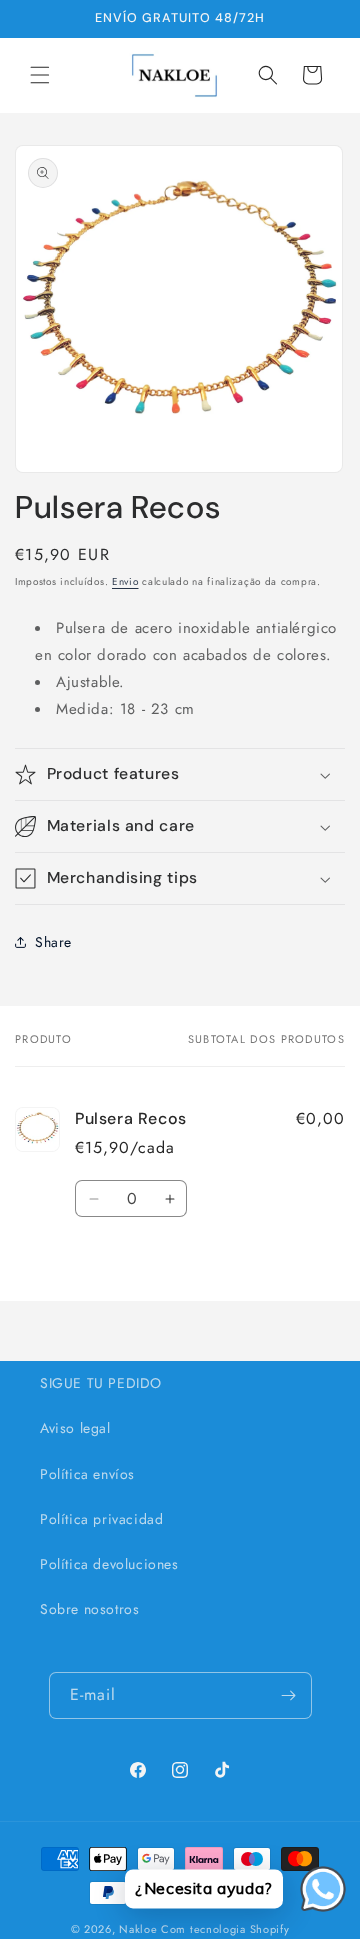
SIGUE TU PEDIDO (101, 1383)
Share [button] (53, 942)
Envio (125, 581)
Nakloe (138, 1929)
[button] (40, 75)
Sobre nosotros (89, 1609)
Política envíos (87, 1474)
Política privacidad (101, 1519)
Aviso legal (75, 1428)
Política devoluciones (109, 1564)
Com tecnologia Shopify (225, 1929)
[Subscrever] (289, 1695)
